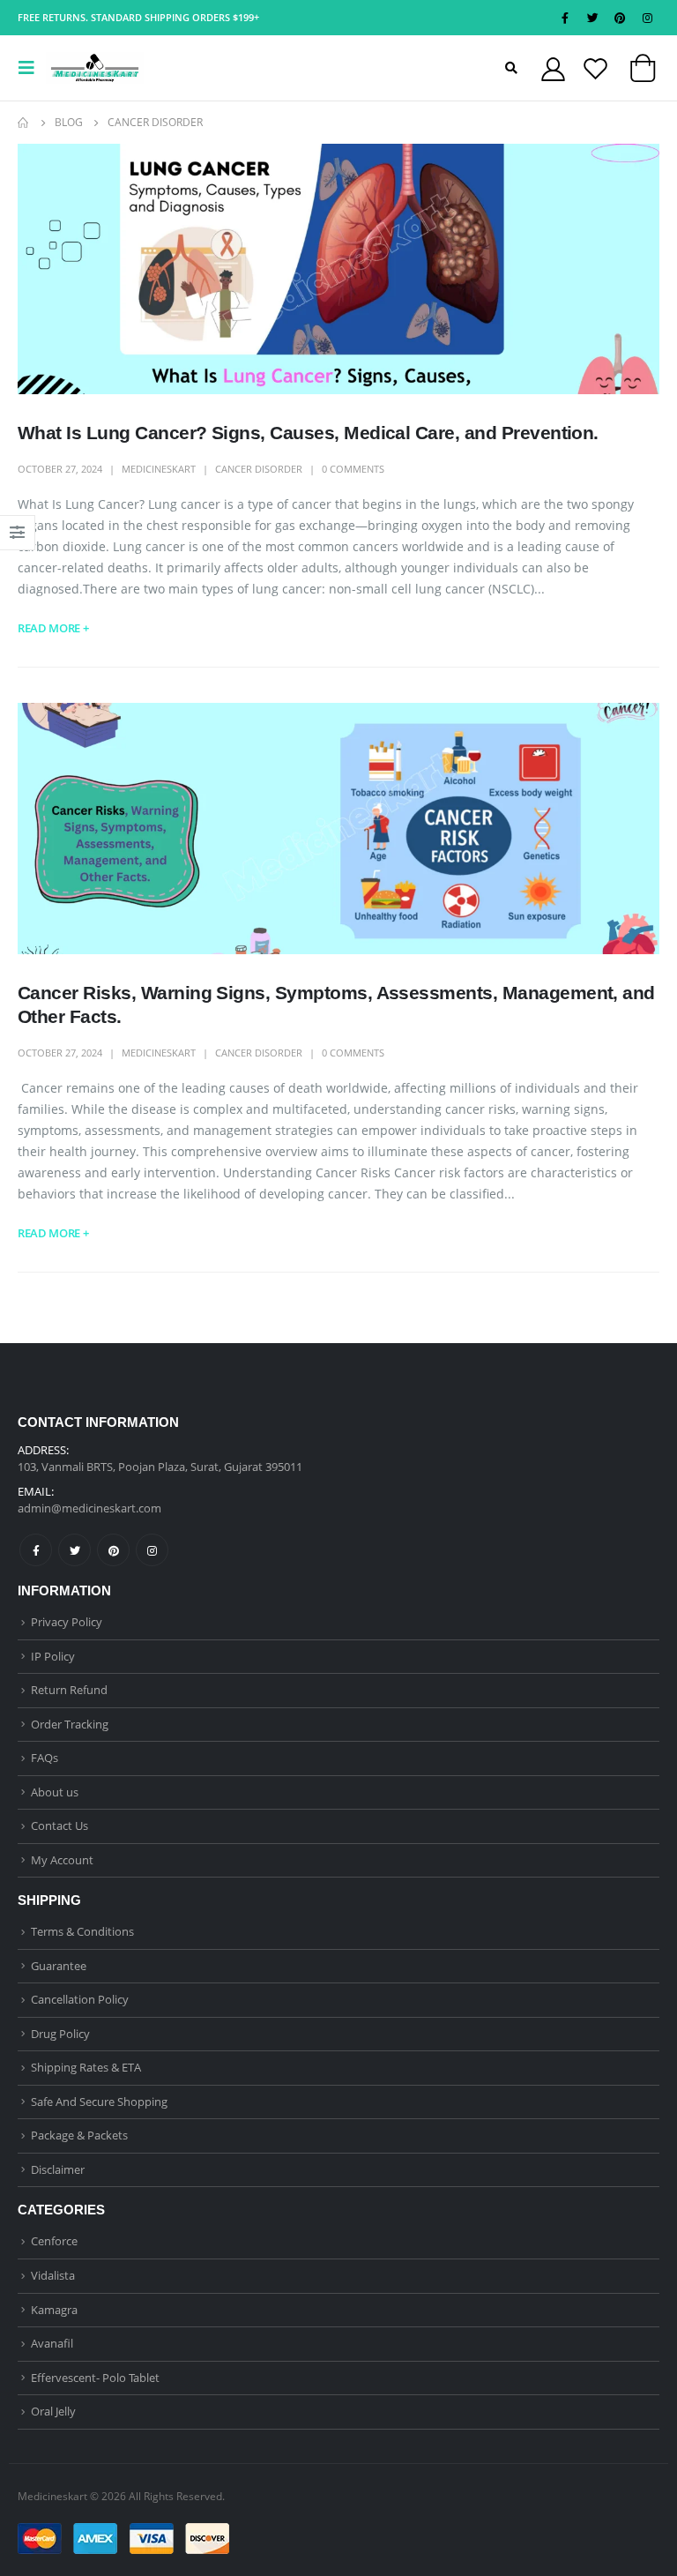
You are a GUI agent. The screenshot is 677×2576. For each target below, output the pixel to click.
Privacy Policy (67, 1622)
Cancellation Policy (80, 1999)
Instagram (152, 1550)
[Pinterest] (620, 18)
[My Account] (553, 68)
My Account (62, 1860)
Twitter (74, 1550)
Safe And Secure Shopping (99, 2102)
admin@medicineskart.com (89, 1508)
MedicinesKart (159, 469)
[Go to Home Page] (24, 123)
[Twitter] (592, 18)
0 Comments (353, 469)
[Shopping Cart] (643, 72)
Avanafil (52, 2343)
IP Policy (53, 1656)
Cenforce (54, 2241)
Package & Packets (79, 2135)
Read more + (53, 628)
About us (55, 1792)
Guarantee (59, 1966)
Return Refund (69, 1690)
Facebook (36, 1550)
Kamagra (54, 2310)
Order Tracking (70, 1724)
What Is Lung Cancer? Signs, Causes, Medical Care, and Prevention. (308, 433)
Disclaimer (58, 2169)
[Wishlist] (595, 68)
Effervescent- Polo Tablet (95, 2378)
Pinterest (113, 1550)
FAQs (45, 1758)
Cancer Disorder (259, 469)
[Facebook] (565, 18)
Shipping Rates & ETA (86, 2067)
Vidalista (53, 2275)
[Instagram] (647, 18)
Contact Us (60, 1826)
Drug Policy (60, 2034)
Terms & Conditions (82, 1931)
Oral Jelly (53, 2411)
